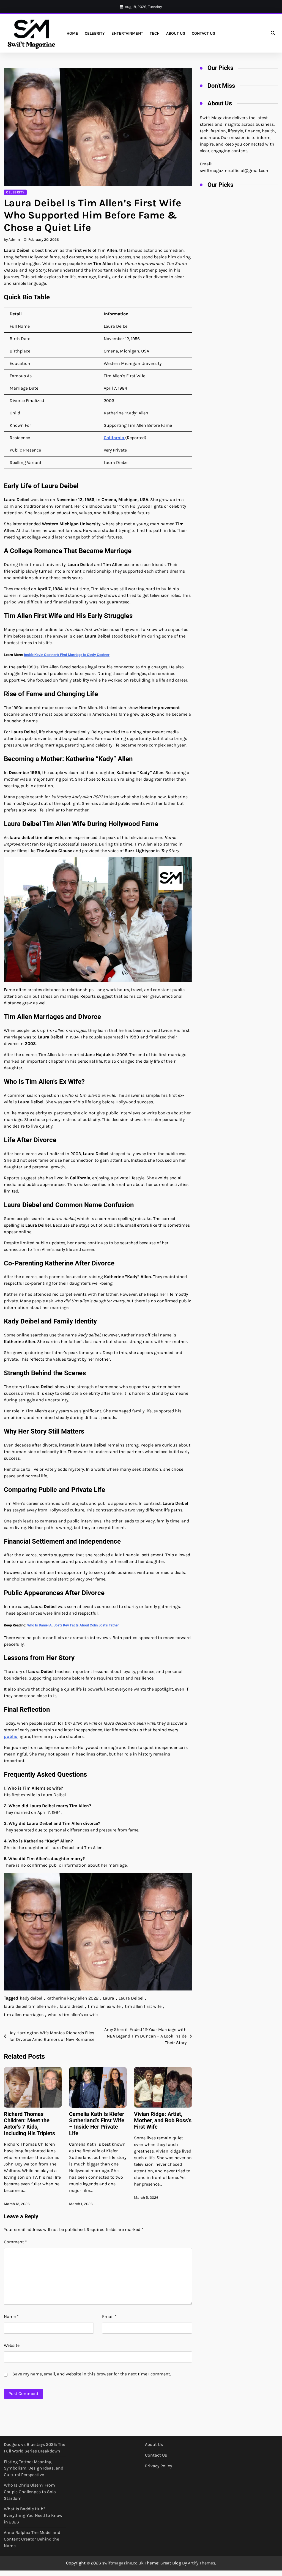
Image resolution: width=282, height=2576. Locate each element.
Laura (109, 1998)
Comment (15, 2242)
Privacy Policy (158, 2466)
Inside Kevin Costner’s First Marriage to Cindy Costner (67, 655)
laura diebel (72, 2006)
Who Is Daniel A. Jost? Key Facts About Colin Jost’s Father (73, 1625)
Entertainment (127, 33)
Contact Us (203, 33)
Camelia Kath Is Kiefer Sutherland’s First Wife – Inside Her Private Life (97, 2124)
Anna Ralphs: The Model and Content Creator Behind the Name (32, 2539)
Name (11, 2316)
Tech (155, 33)
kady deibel (31, 1998)
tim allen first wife (143, 2006)
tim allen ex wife (104, 2006)
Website (12, 2345)
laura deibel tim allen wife (30, 2006)
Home (72, 33)
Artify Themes (202, 2563)
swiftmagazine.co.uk (123, 2563)
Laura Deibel (131, 1998)
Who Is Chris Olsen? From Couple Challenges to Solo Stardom (30, 2492)
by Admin (12, 239)
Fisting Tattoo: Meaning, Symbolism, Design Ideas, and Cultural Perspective (34, 2468)
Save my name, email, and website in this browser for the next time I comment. (92, 2374)
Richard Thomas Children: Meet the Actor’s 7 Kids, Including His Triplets (29, 2124)
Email (109, 2316)
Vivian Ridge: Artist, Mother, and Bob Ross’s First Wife (163, 2121)
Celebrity (95, 33)
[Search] (273, 33)
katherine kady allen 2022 (72, 1998)
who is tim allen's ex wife (73, 2015)
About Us (176, 33)
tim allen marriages (24, 2015)
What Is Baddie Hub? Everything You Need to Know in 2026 (33, 2515)
